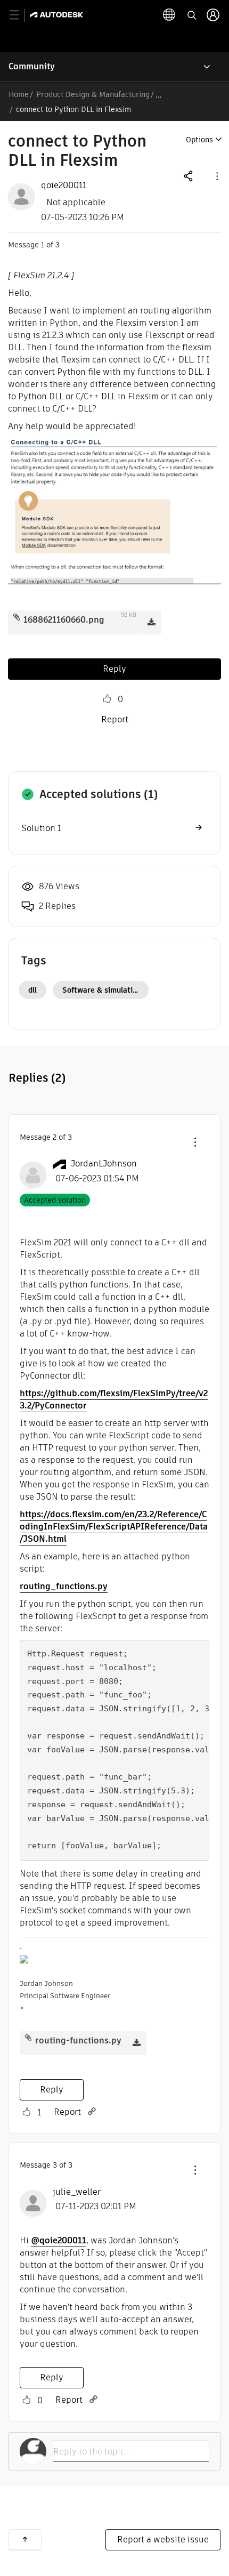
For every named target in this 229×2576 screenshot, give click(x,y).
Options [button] (199, 140)
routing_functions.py (64, 1586)
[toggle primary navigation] (20, 15)
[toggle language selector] (169, 15)
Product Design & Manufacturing (93, 94)
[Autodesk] (58, 15)
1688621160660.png (64, 620)
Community (32, 66)
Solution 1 (41, 828)
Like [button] (107, 699)
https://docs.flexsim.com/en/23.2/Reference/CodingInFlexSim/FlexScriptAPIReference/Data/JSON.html (114, 1527)
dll (32, 990)
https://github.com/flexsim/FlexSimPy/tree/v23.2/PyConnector (114, 1399)
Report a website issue (163, 2539)
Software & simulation (102, 990)
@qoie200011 (59, 2240)
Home (19, 94)
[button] (216, 176)
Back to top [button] (25, 2539)
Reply (114, 669)
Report (115, 719)
